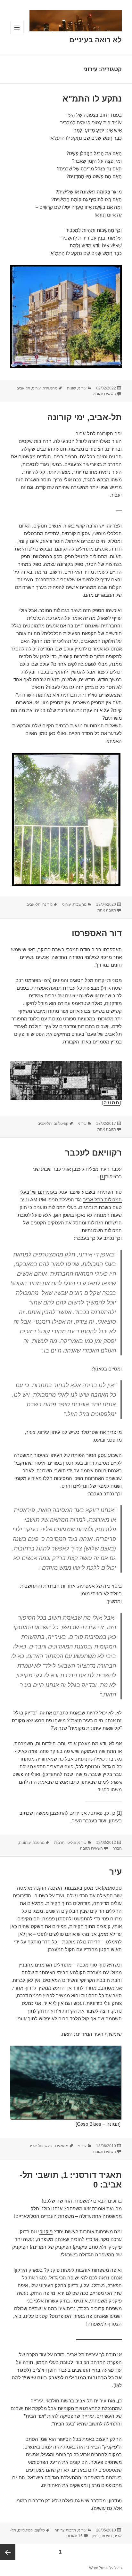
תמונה (112, 1103)
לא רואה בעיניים (95, 40)
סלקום (40, 2530)
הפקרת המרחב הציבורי (98, 2362)
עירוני (82, 388)
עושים (100, 2508)
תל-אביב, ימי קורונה (84, 417)
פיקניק (46, 2232)
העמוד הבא (8, 2552)
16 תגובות (74, 2536)
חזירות (107, 2536)
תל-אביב (33, 904)
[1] (103, 1177)
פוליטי (71, 1843)
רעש (48, 2146)
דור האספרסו (97, 933)
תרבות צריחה (65, 2530)
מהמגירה (50, 388)
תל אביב (23, 388)
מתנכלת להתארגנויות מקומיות (88, 2408)
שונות (71, 388)
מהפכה (39, 1843)
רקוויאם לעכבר (93, 1153)
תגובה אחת (107, 910)
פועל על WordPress (105, 2568)
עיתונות (25, 1843)
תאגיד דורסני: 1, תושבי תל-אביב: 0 (71, 2180)
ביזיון (96, 2536)
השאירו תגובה (105, 394)
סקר (105, 2239)
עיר (116, 1872)
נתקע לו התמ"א (92, 99)
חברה (117, 1848)
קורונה (47, 904)
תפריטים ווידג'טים (17, 34)
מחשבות (80, 904)
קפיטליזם (61, 1124)
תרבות (59, 1843)
